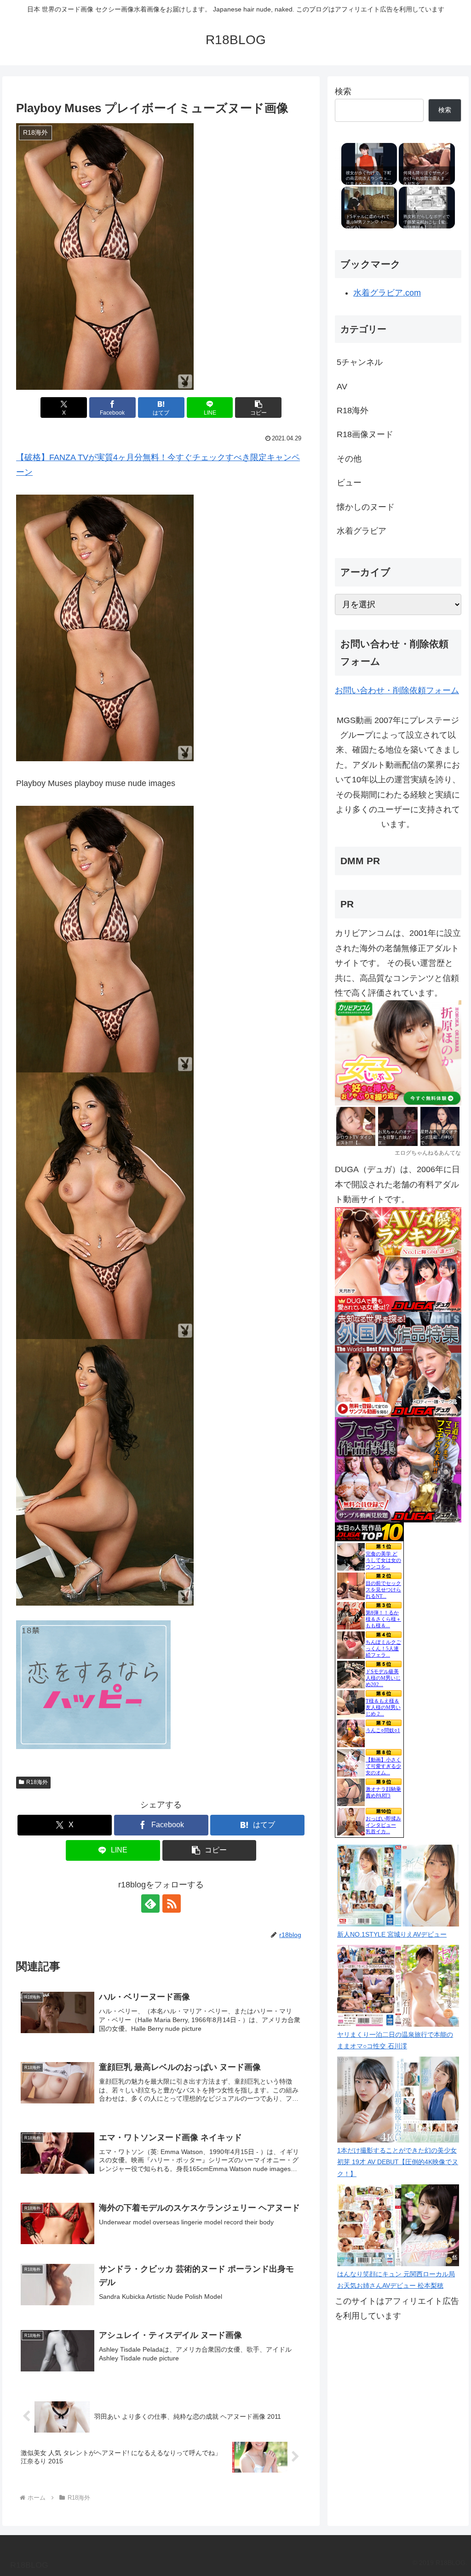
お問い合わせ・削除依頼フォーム (397, 690)
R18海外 (37, 1782)
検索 (343, 91)
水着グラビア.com (387, 293)
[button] (258, 407)
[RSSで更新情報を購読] (172, 1904)
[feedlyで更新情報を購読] (150, 1904)
